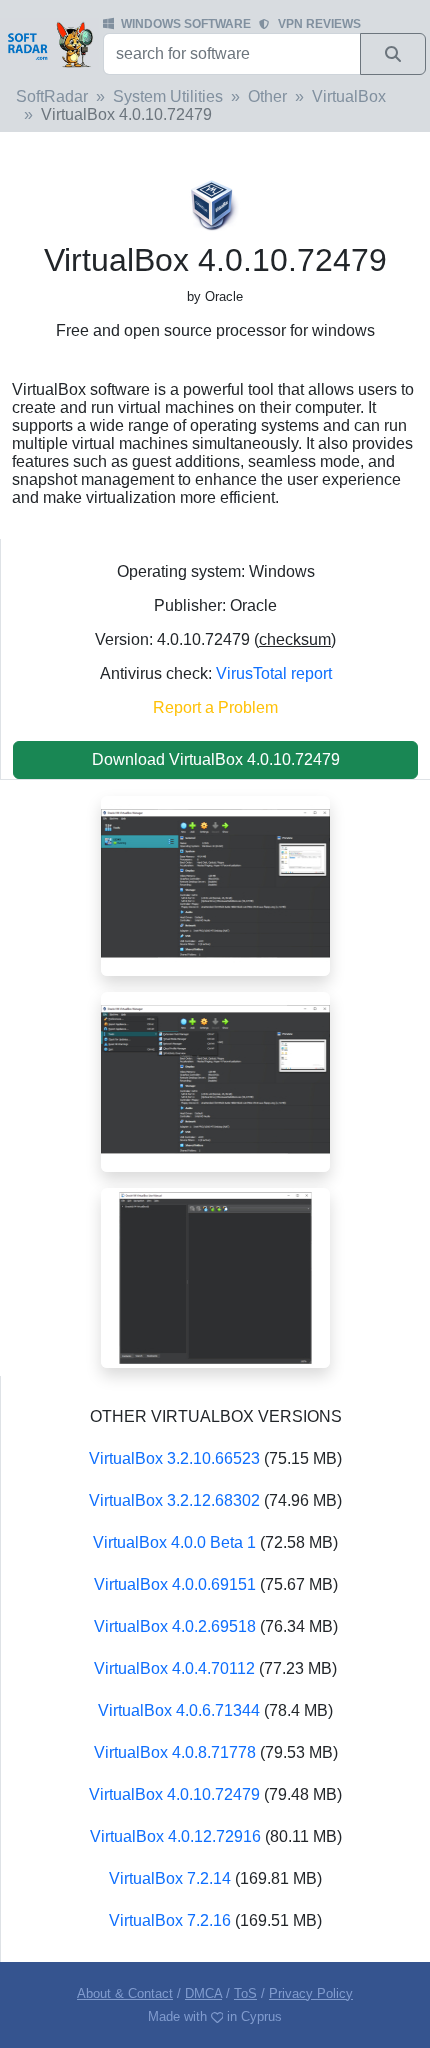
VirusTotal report (274, 673)
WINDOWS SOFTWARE (186, 24)
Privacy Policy (311, 1993)
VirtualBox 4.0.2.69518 (175, 1626)
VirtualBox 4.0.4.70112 (174, 1668)
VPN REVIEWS (319, 24)
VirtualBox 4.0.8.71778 (175, 1752)
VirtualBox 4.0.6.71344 (179, 1710)
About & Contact (125, 1993)
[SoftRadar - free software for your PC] (49, 44)
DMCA (203, 1993)
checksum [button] (295, 639)
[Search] (393, 54)
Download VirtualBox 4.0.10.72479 (216, 759)
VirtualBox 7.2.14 (170, 1878)
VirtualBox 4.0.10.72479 (174, 1794)
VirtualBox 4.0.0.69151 (175, 1584)
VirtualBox (349, 96)
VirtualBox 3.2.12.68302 (174, 1500)
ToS (245, 1993)
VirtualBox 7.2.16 (170, 1920)
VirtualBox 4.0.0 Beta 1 (174, 1542)
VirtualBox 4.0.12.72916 (175, 1836)
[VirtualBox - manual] (215, 1276)
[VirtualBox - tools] (215, 1080)
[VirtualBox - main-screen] (215, 884)
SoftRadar (52, 96)
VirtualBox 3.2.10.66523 (174, 1458)
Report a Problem (215, 707)
